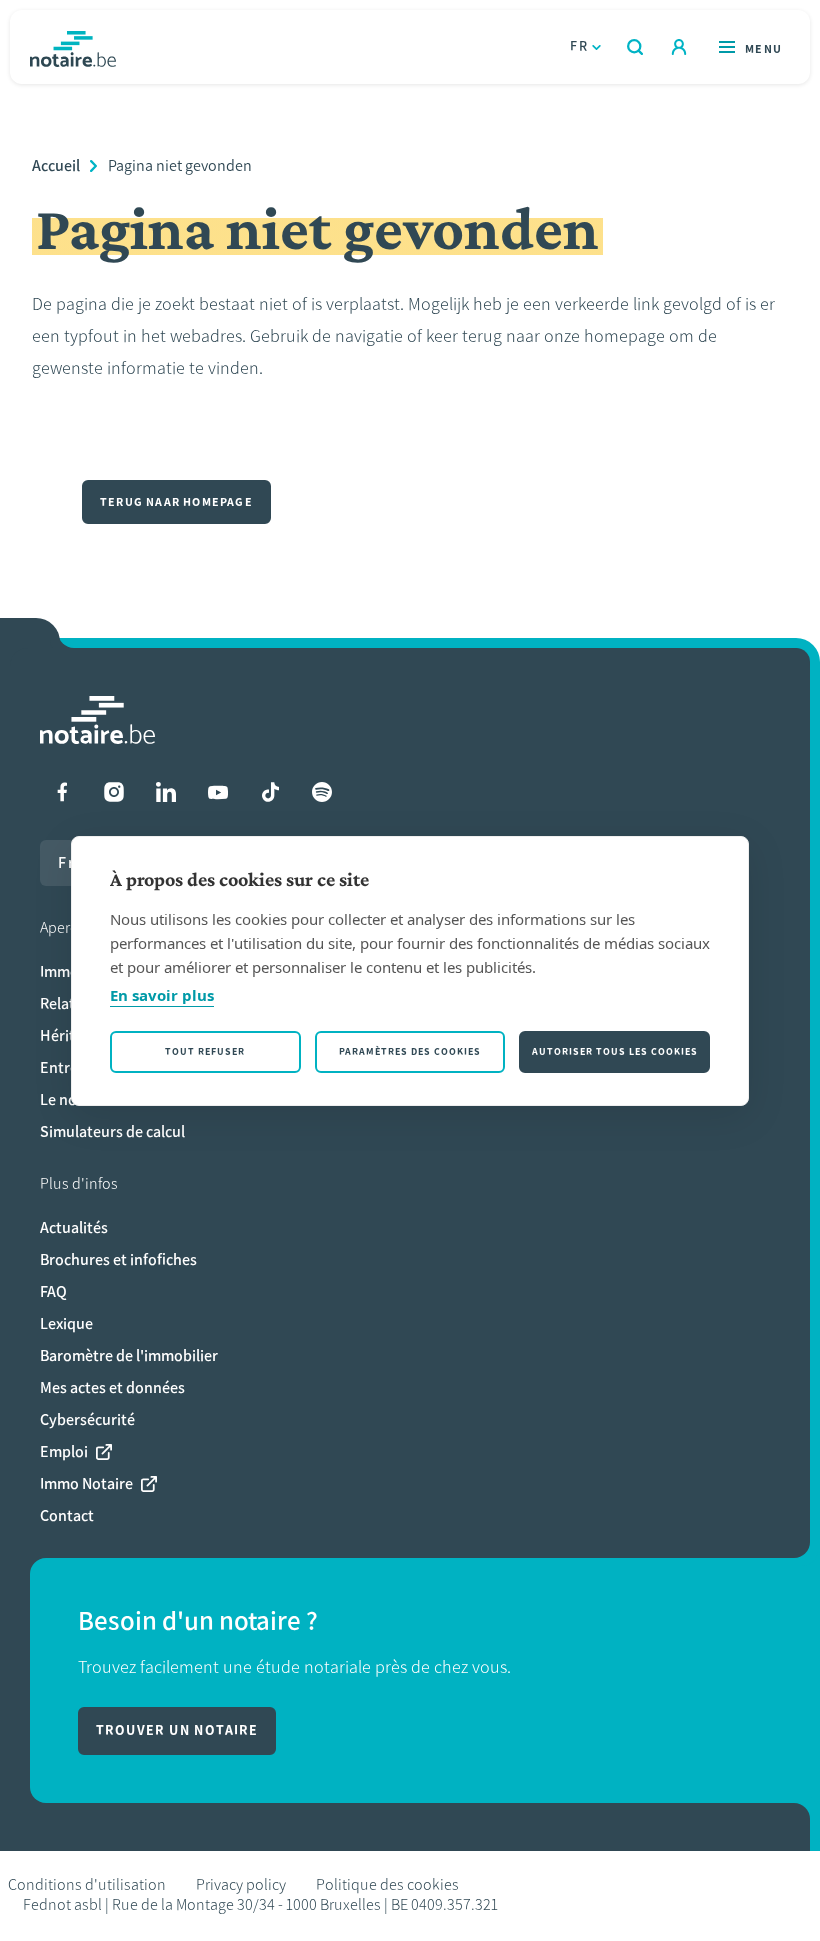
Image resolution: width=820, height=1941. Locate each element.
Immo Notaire (86, 1483)
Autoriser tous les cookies (615, 1051)
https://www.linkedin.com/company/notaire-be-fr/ (166, 792)
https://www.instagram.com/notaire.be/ (114, 792)
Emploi (64, 1451)
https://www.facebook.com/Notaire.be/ (62, 792)
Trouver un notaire (177, 1730)
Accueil (56, 165)
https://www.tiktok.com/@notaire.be (270, 792)
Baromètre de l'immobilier (129, 1355)
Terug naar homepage (176, 502)
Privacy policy (241, 1884)
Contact (67, 1515)
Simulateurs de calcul (112, 1131)
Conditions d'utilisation (87, 1884)
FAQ (53, 1291)
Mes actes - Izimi (679, 47)
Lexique (66, 1323)
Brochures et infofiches (118, 1259)
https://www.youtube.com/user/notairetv (218, 792)
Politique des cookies (387, 1884)
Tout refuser (205, 1051)
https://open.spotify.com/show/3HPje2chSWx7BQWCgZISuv (322, 792)
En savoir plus (162, 995)
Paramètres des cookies (410, 1051)
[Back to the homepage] (73, 47)
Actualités (74, 1227)
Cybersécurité (87, 1419)
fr (579, 46)
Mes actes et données (112, 1387)
